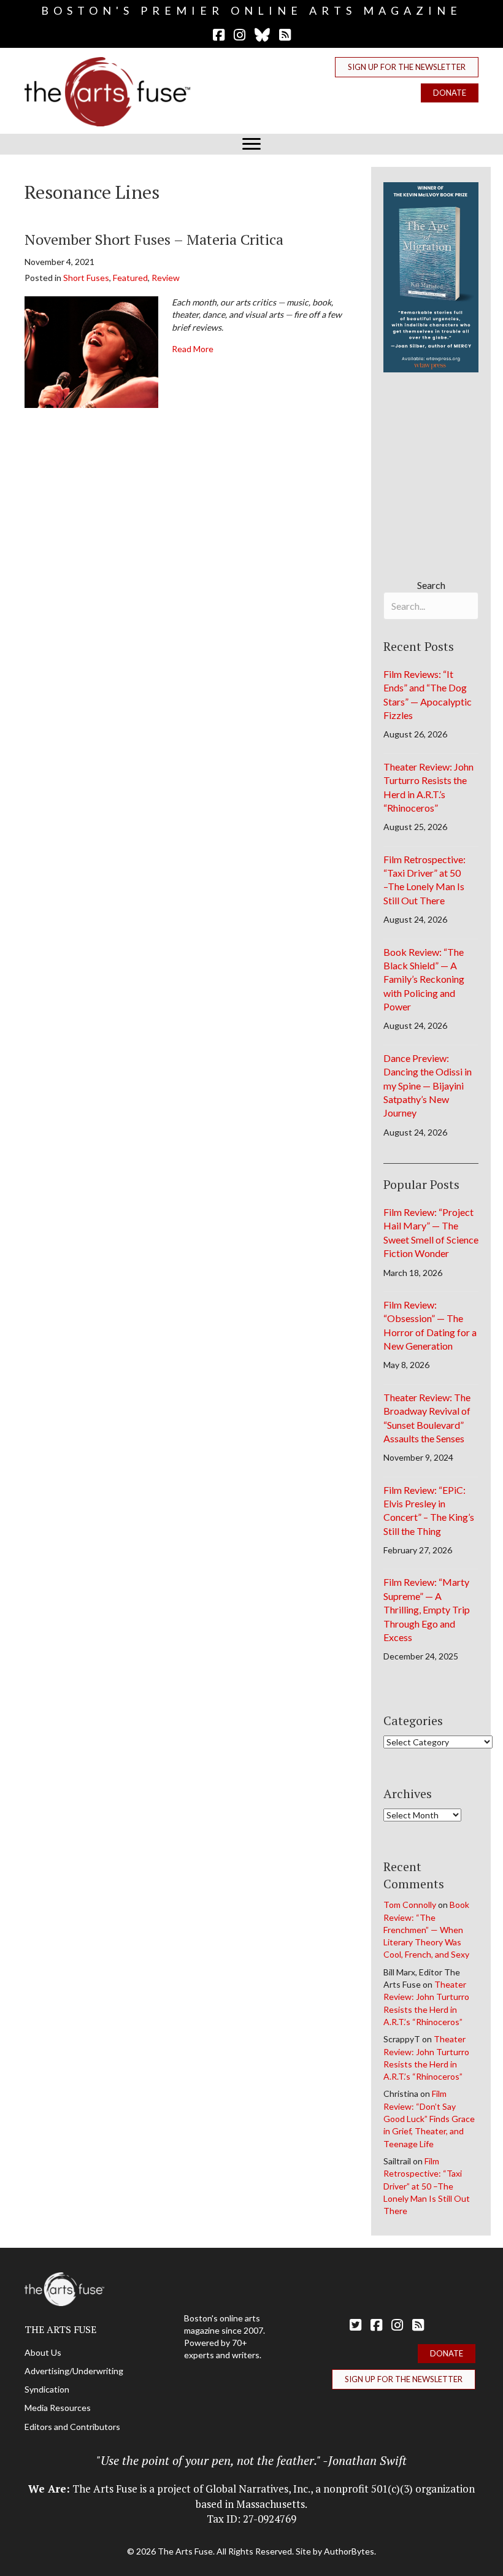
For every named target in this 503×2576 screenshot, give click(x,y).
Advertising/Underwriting (74, 2371)
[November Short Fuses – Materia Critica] (91, 351)
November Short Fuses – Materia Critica (154, 239)
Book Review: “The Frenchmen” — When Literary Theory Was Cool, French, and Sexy (426, 1929)
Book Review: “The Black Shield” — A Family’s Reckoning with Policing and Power (424, 979)
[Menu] (251, 144)
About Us (43, 2352)
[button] (407, 67)
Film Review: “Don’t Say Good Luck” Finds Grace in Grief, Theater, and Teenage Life (429, 2118)
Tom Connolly (410, 1905)
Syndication (47, 2389)
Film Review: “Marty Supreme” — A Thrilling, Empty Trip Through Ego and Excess (427, 1609)
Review (166, 278)
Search (431, 585)
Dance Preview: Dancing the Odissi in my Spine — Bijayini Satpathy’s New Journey (428, 1086)
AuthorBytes (349, 2551)
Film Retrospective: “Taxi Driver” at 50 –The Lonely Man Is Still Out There (427, 2186)
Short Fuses (86, 278)
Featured (130, 278)
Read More (193, 348)
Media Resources (58, 2408)
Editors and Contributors (72, 2427)
